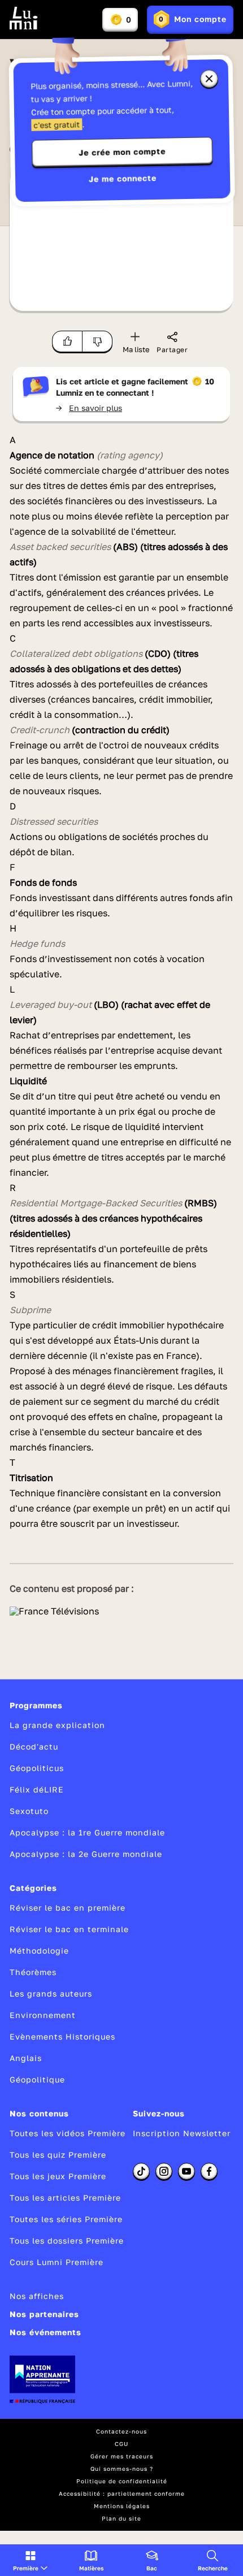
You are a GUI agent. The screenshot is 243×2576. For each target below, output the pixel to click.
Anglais (26, 2058)
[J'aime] (67, 341)
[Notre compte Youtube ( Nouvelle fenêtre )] (186, 2171)
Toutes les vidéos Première (68, 2133)
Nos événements (45, 2332)
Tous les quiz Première (58, 2155)
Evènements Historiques (62, 2036)
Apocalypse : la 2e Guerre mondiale (86, 1854)
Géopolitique (37, 2079)
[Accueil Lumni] (24, 18)
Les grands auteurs (51, 1993)
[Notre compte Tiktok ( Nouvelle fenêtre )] (141, 2171)
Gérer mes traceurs (122, 2456)
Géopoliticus (37, 1768)
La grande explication (57, 1725)
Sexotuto (29, 1811)
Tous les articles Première (65, 2198)
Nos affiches (37, 2296)
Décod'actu (34, 1746)
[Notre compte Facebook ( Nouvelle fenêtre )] (209, 2171)
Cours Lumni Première (57, 2262)
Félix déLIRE (37, 1789)
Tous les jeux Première (58, 2176)
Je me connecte (123, 178)
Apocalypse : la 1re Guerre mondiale (87, 1832)
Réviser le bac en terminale (69, 1929)
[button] (30, 2560)
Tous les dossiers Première (67, 2241)
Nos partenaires (44, 2314)
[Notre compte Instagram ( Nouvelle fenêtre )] (164, 2171)
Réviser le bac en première (68, 1908)
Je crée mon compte (122, 152)
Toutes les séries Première (66, 2219)
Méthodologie (39, 1951)
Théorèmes (33, 1972)
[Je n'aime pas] (97, 341)
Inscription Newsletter (182, 2133)
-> (89, 408)
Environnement (43, 2015)
